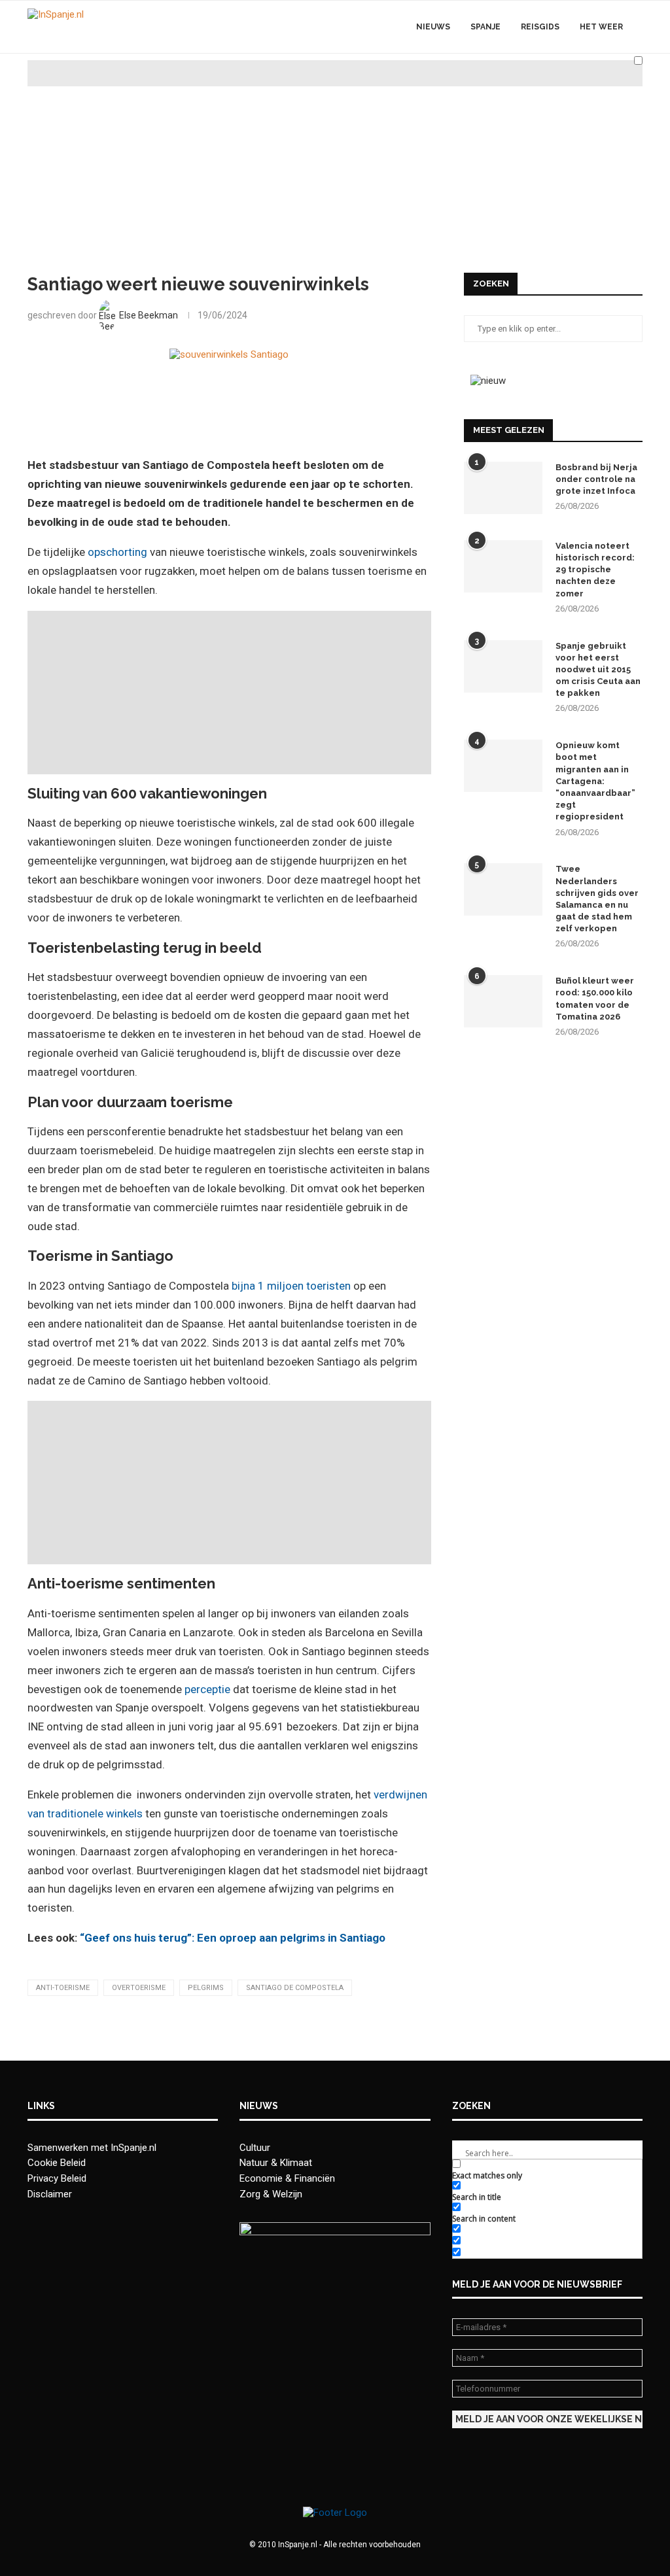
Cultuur (255, 2148)
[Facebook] (555, 94)
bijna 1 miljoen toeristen (291, 1286)
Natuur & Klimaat (276, 2163)
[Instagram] (568, 94)
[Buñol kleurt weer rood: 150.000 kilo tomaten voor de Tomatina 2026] (503, 1001)
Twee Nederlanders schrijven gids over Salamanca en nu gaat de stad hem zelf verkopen (597, 899)
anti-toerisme (63, 1988)
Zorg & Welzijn (271, 2194)
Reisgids (540, 27)
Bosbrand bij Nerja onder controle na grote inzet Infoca (596, 479)
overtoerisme (139, 1988)
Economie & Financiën (287, 2178)
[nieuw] (488, 381)
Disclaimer (50, 2194)
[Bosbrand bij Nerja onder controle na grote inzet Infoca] (503, 488)
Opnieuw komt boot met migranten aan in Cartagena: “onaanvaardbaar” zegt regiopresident (595, 781)
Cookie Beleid (57, 2163)
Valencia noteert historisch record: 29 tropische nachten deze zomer (595, 570)
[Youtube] (582, 94)
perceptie (207, 1689)
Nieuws (433, 27)
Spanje (485, 27)
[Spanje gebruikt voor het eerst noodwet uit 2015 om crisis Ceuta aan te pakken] (503, 666)
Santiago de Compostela (295, 1988)
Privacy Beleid (57, 2178)
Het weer (601, 27)
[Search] (636, 94)
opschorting (117, 552)
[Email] (596, 94)
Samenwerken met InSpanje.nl (92, 2148)
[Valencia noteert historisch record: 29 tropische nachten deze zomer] (503, 566)
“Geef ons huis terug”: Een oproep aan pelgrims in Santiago (233, 1938)
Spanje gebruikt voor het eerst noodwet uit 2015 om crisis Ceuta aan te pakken (598, 670)
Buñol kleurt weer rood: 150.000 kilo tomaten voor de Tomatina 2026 (595, 999)
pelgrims (206, 1988)
